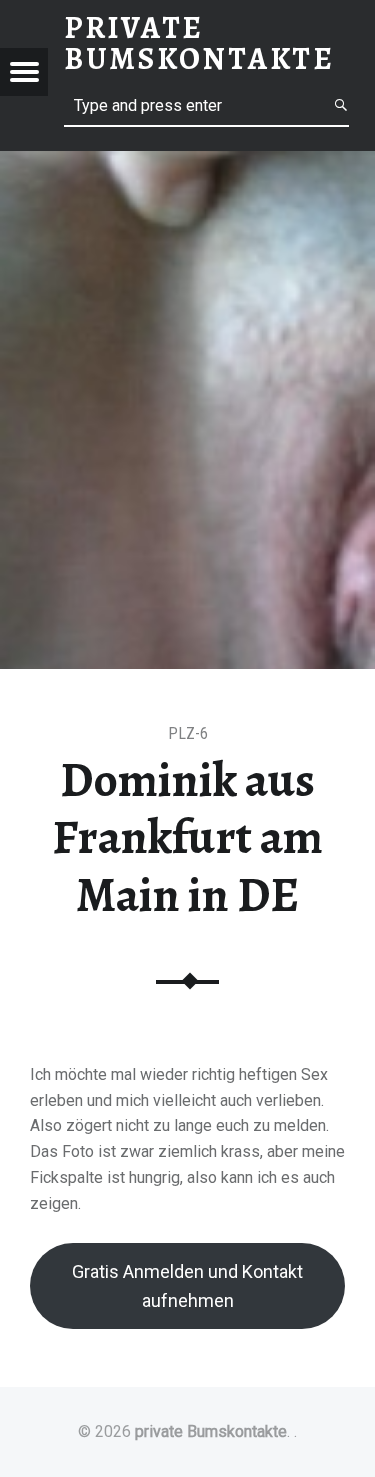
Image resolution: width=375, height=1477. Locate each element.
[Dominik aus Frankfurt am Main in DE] (187, 163)
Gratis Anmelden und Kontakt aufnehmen (187, 1286)
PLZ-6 (188, 733)
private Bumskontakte (211, 1431)
